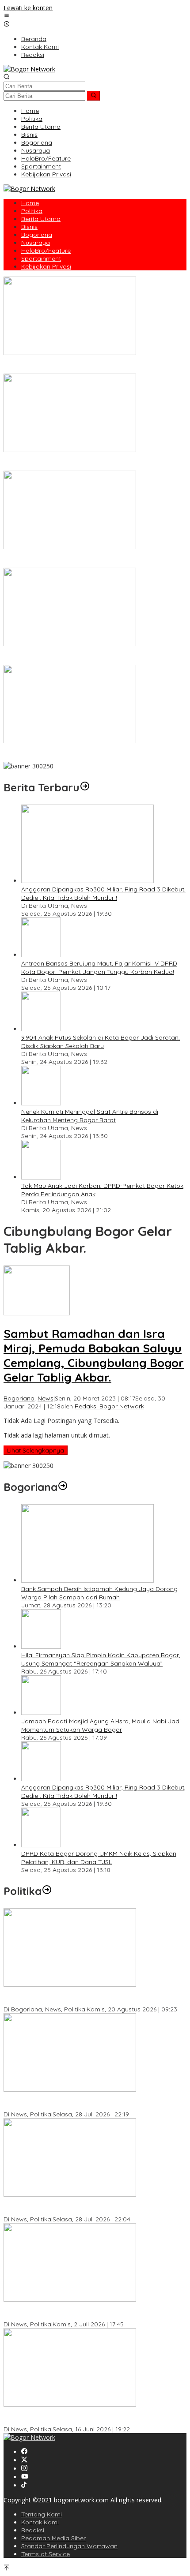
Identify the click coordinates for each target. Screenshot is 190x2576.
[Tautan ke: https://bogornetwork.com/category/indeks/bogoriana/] (63, 1487)
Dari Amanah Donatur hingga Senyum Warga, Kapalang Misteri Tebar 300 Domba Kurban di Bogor (86, 365)
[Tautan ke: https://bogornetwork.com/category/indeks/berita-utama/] (85, 787)
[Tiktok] (24, 2485)
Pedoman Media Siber (53, 2538)
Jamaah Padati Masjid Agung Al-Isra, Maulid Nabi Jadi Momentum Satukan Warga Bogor (101, 1725)
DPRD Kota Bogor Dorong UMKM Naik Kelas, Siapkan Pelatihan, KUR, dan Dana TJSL (99, 1858)
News (46, 1398)
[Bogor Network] (29, 69)
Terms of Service (46, 2554)
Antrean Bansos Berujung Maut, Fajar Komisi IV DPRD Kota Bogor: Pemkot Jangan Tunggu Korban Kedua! (99, 968)
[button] (93, 96)
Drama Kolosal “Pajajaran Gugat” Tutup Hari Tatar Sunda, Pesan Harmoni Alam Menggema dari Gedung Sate (89, 560)
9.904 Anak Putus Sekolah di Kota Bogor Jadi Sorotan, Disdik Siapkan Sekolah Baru (101, 1042)
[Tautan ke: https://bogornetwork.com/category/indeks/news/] (47, 1891)
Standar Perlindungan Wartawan (69, 2546)
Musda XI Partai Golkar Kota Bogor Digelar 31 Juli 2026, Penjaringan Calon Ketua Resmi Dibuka (84, 2207)
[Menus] (7, 16)
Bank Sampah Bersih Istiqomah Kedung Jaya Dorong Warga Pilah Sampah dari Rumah (99, 1593)
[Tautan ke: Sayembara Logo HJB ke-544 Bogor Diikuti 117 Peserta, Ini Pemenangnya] (70, 644)
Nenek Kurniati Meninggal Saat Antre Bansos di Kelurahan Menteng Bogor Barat (90, 1116)
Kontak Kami (40, 2522)
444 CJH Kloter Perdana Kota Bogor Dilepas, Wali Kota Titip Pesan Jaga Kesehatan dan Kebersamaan (92, 754)
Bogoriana (19, 1398)
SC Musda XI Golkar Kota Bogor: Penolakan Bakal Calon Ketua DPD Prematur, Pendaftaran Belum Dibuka (95, 2102)
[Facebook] (24, 2452)
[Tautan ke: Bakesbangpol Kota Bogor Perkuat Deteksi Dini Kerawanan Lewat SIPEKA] (70, 1984)
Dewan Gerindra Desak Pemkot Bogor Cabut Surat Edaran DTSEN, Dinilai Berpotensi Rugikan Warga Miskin (89, 2417)
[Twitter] (24, 2460)
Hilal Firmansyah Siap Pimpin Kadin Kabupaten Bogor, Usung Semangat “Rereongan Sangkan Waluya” (101, 1659)
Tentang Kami (42, 2514)
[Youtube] (25, 2477)
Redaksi (33, 2530)
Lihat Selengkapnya (36, 1450)
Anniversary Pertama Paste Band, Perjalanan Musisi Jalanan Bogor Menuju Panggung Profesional (92, 462)
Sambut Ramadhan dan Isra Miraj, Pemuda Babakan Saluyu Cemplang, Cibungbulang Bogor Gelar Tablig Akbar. (94, 1355)
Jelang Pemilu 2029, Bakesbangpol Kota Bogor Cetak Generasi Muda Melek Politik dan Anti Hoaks (82, 2312)
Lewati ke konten (28, 8)
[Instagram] (24, 2469)
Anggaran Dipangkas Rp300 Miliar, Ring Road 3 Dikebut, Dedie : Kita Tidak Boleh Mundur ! (103, 893)
